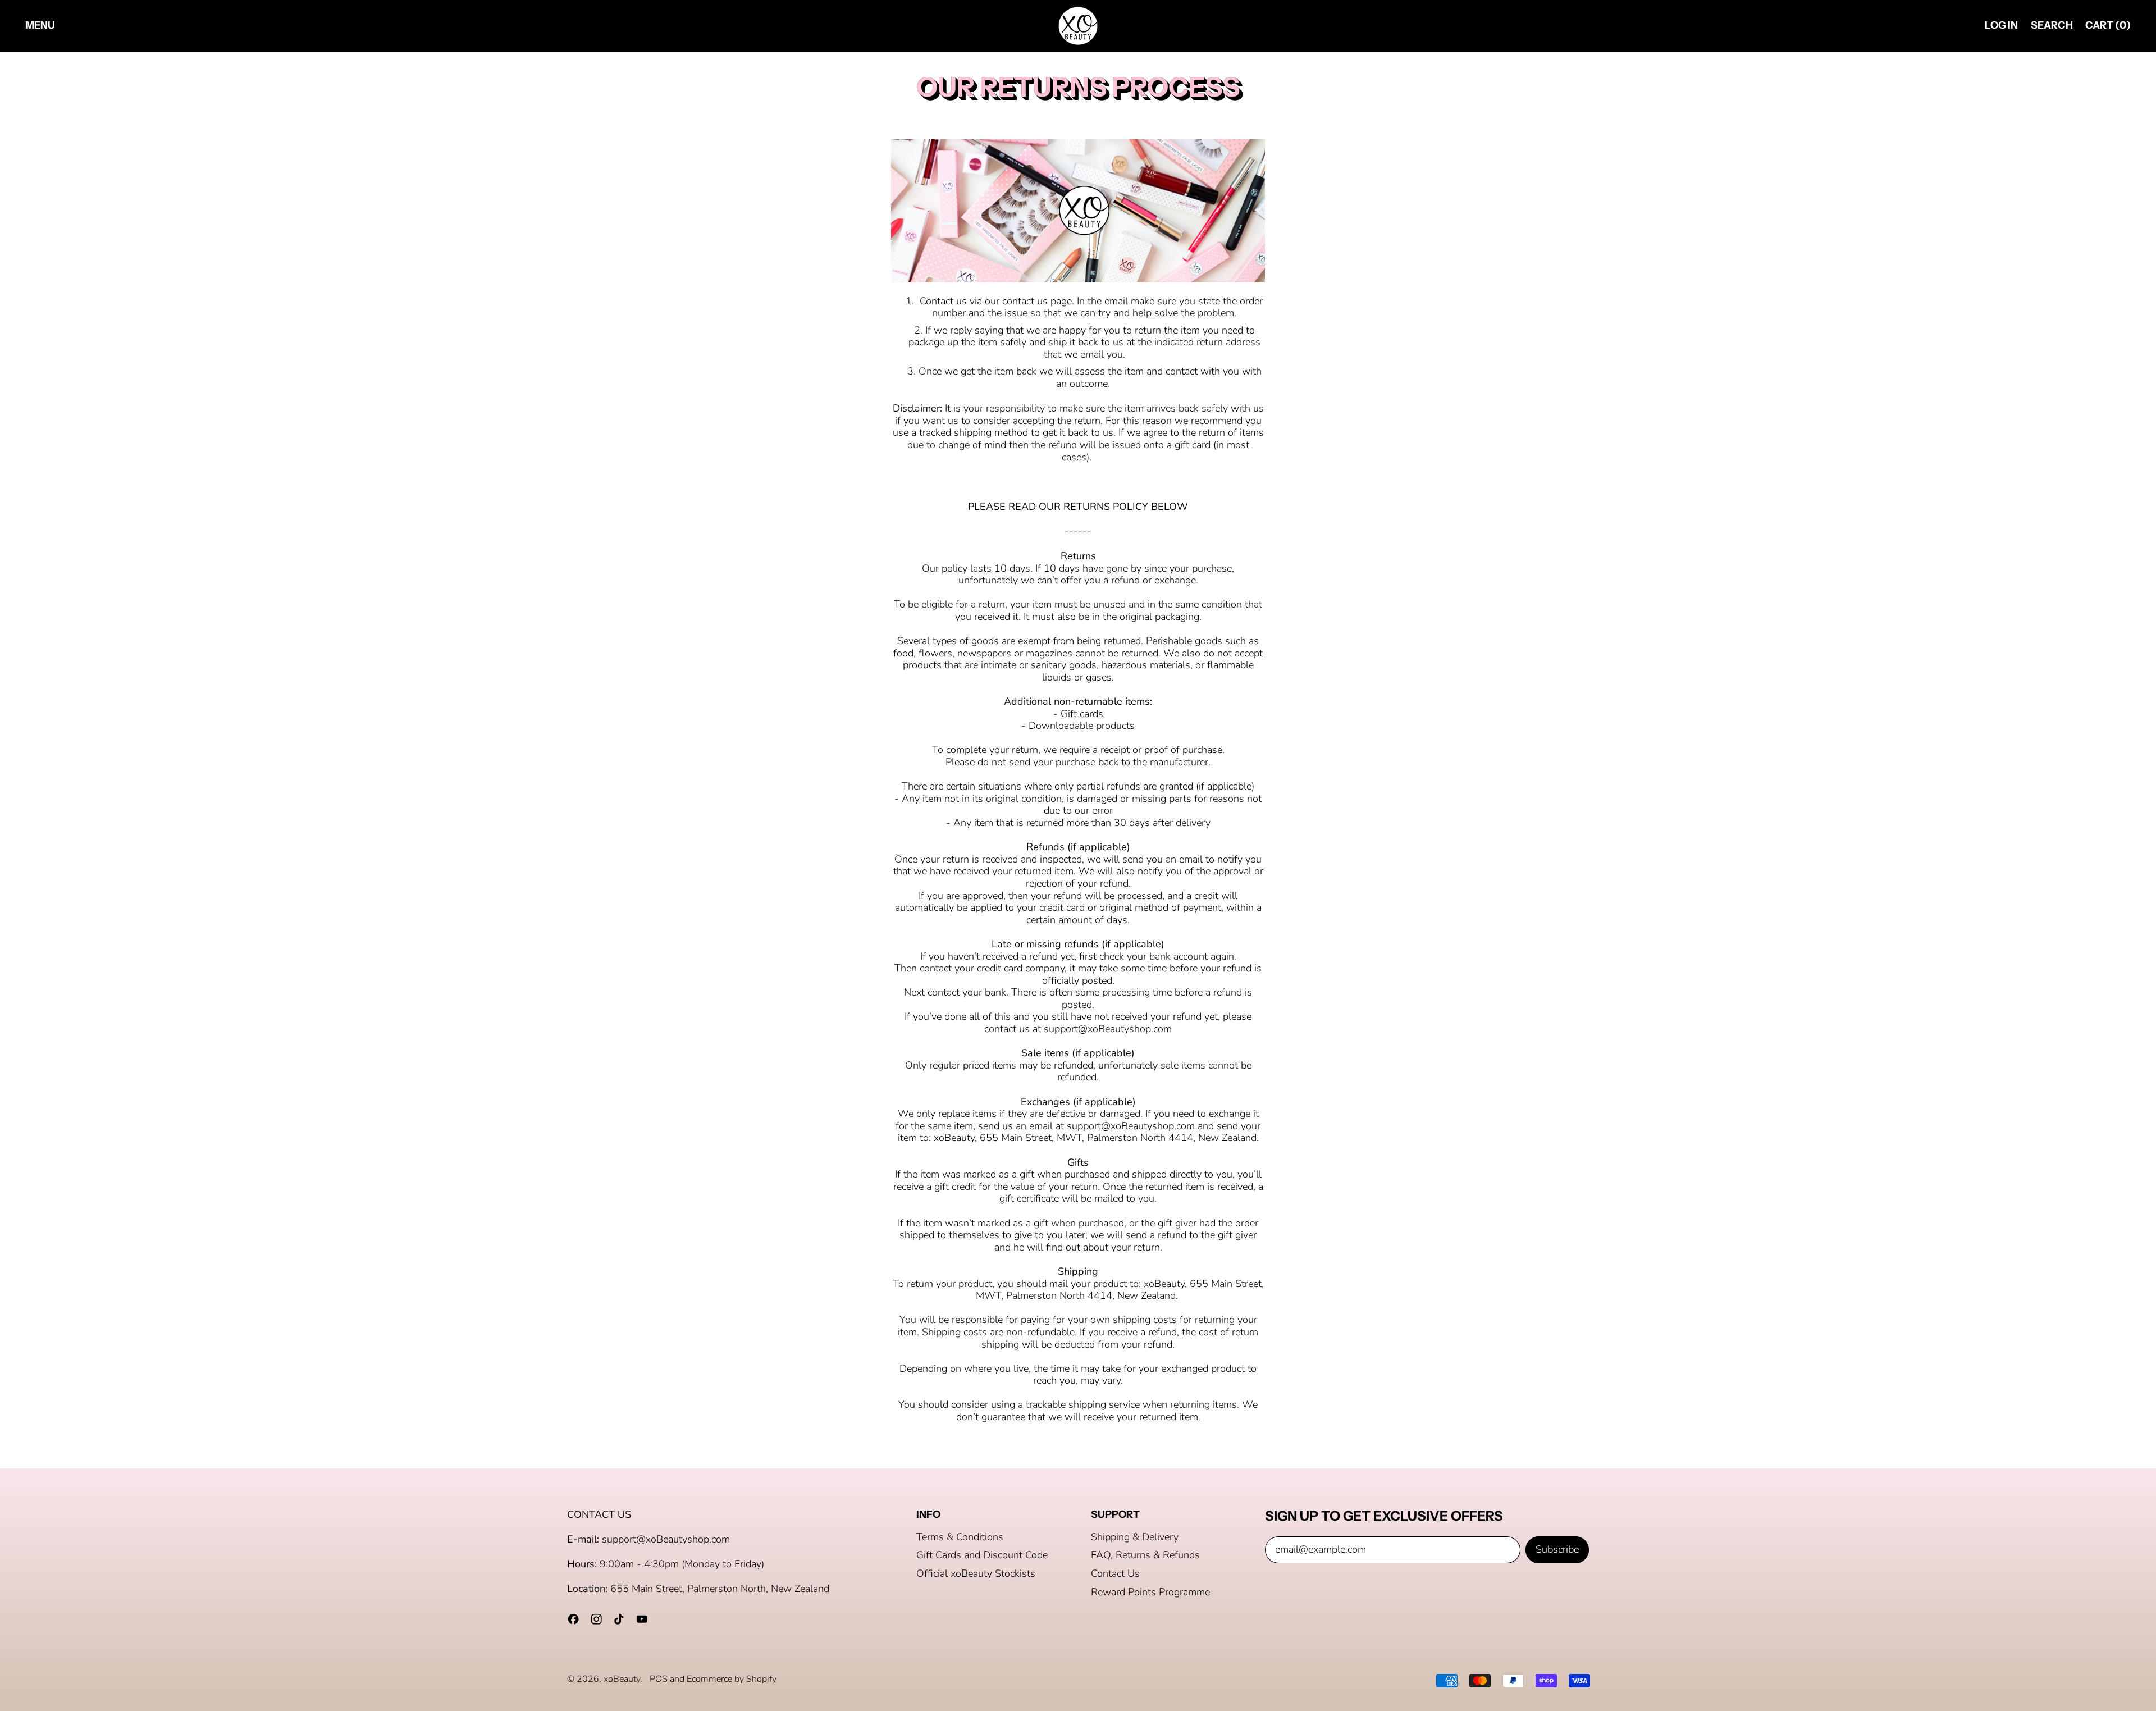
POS (659, 1679)
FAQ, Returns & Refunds (1145, 1555)
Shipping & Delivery (1135, 1537)
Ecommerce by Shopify (732, 1679)
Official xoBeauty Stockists (976, 1573)
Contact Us (1115, 1573)
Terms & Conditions (960, 1537)
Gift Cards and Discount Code (982, 1555)
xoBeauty (622, 1679)
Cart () (2108, 28)
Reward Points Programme (1150, 1592)
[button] (2052, 26)
